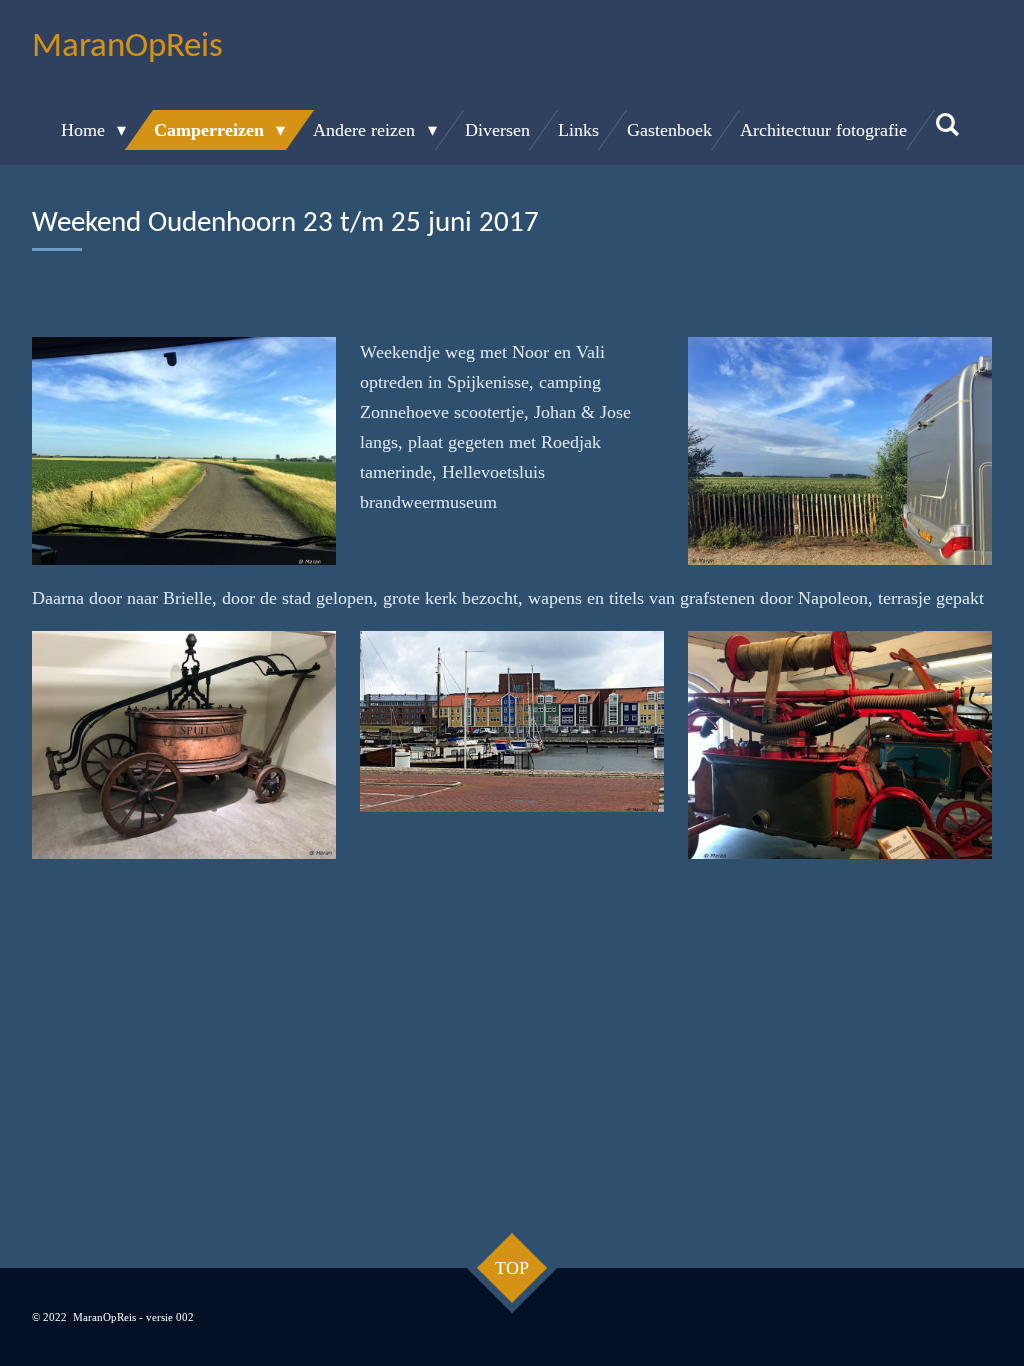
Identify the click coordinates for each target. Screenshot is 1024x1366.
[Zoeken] (947, 125)
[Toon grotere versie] (184, 451)
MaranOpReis (127, 47)
